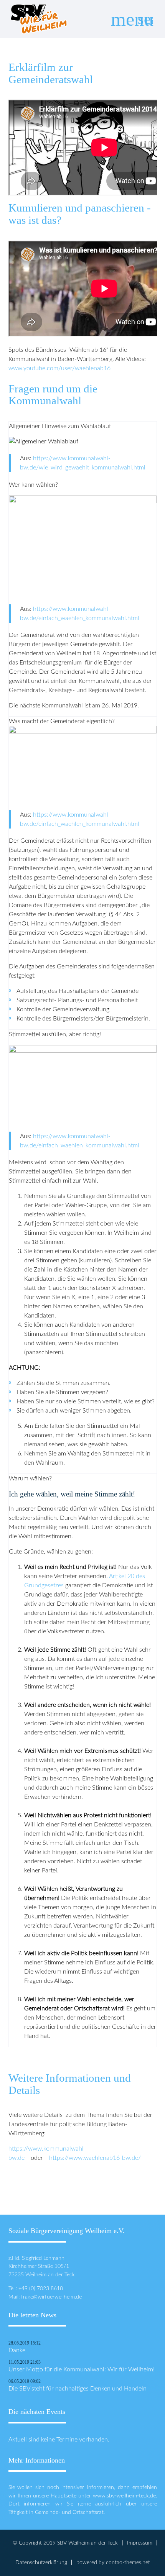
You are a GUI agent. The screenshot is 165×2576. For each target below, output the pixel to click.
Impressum (140, 2543)
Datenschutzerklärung (41, 2562)
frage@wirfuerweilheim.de (51, 2297)
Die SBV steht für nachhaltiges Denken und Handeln (78, 2389)
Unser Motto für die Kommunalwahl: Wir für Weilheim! (82, 2369)
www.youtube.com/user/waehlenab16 (59, 368)
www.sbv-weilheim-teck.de (124, 2496)
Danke (17, 2350)
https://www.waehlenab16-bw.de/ (95, 2158)
